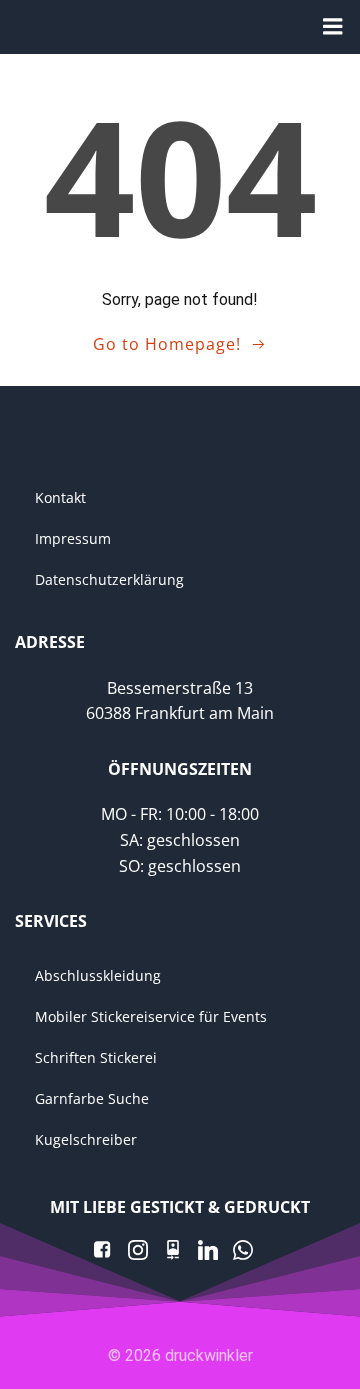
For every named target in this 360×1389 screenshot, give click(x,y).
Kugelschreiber (86, 1139)
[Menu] (333, 27)
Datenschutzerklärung (109, 579)
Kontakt (60, 497)
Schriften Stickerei (96, 1057)
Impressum (73, 538)
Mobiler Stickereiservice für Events (151, 1016)
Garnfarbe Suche (92, 1098)
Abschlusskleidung (98, 975)
